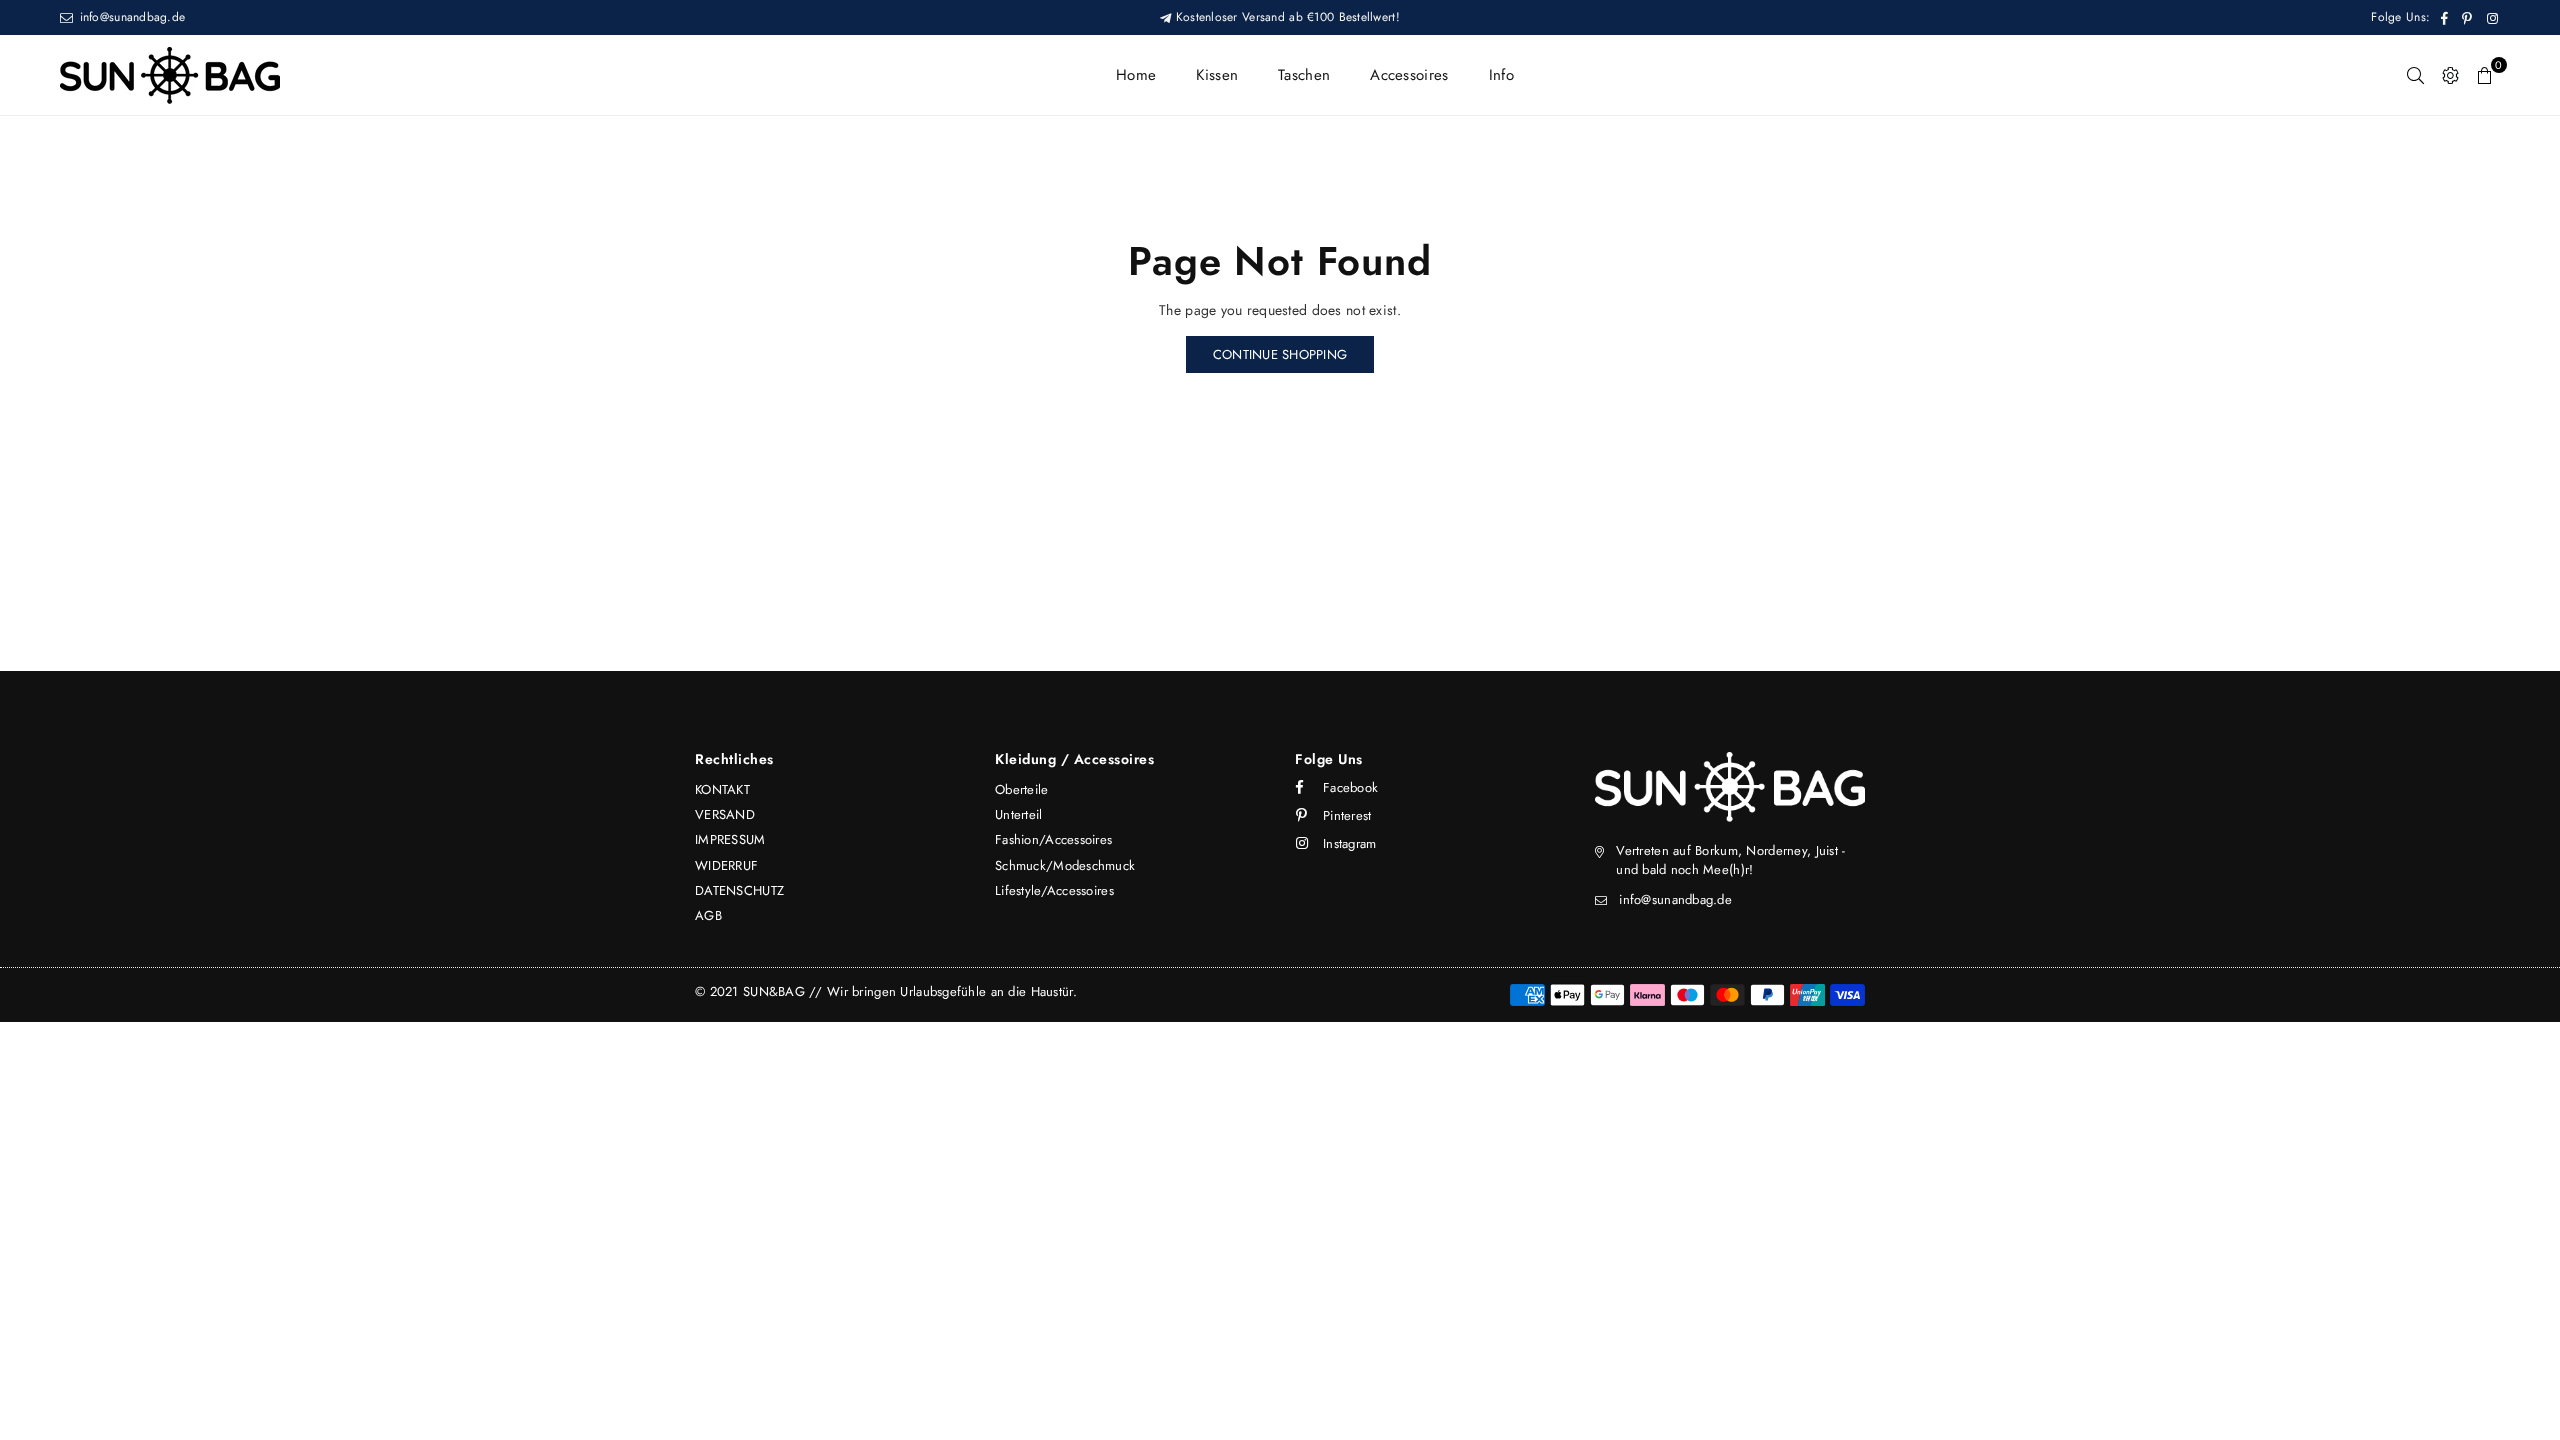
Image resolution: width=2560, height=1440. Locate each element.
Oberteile (1022, 789)
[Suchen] (2415, 75)
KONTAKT (722, 789)
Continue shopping (1280, 354)
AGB (708, 915)
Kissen (1217, 75)
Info (1501, 75)
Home (1136, 75)
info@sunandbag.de (130, 17)
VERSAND (725, 814)
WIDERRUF (726, 865)
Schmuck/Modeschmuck (1065, 865)
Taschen (1304, 75)
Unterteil (1019, 814)
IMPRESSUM (730, 839)
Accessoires (1409, 75)
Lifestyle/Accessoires (1054, 890)
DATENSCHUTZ (739, 890)
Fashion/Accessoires (1053, 839)
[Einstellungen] (2450, 75)
